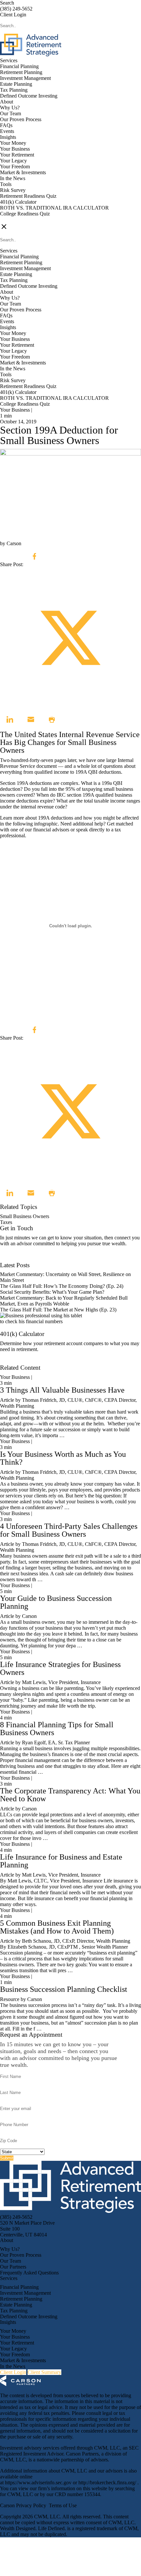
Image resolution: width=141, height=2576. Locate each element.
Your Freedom (15, 167)
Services (9, 60)
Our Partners (13, 2267)
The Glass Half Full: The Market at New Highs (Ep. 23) (58, 1310)
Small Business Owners (25, 1216)
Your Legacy (13, 161)
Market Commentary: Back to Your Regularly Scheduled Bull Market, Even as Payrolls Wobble (64, 1301)
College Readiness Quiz (25, 214)
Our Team (10, 113)
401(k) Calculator (18, 202)
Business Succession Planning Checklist (64, 1989)
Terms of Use (63, 2505)
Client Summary (44, 2372)
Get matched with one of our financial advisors (67, 827)
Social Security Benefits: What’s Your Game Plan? (53, 1292)
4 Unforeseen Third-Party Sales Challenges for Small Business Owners (69, 1530)
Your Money (13, 143)
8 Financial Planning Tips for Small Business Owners (57, 1729)
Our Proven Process (21, 119)
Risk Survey (13, 190)
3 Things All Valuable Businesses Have (62, 1390)
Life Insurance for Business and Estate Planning (61, 1861)
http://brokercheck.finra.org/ (108, 2483)
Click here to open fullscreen (30, 1017)
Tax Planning (14, 90)
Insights (8, 137)
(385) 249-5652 (16, 9)
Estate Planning (16, 84)
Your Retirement (17, 155)
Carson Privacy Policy (23, 2505)
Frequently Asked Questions (29, 2273)
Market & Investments (23, 172)
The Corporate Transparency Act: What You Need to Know (70, 1795)
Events (7, 131)
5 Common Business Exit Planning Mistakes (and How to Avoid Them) (57, 1927)
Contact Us (12, 1259)
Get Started (12, 1362)
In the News (13, 178)
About (7, 102)
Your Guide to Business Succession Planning (56, 1602)
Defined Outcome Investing (29, 96)
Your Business (15, 149)
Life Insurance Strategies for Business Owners (60, 1668)
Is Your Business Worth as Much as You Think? (63, 1458)
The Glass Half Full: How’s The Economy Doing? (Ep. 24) (62, 1286)
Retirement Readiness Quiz (28, 196)
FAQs (6, 125)
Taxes (6, 1222)
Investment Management (25, 78)
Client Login (13, 15)
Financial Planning (19, 66)
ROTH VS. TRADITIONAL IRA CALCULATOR (54, 208)
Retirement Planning (21, 72)
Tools (6, 184)
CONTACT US (17, 220)
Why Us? (10, 108)
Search (7, 3)
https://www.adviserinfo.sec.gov (39, 2483)
